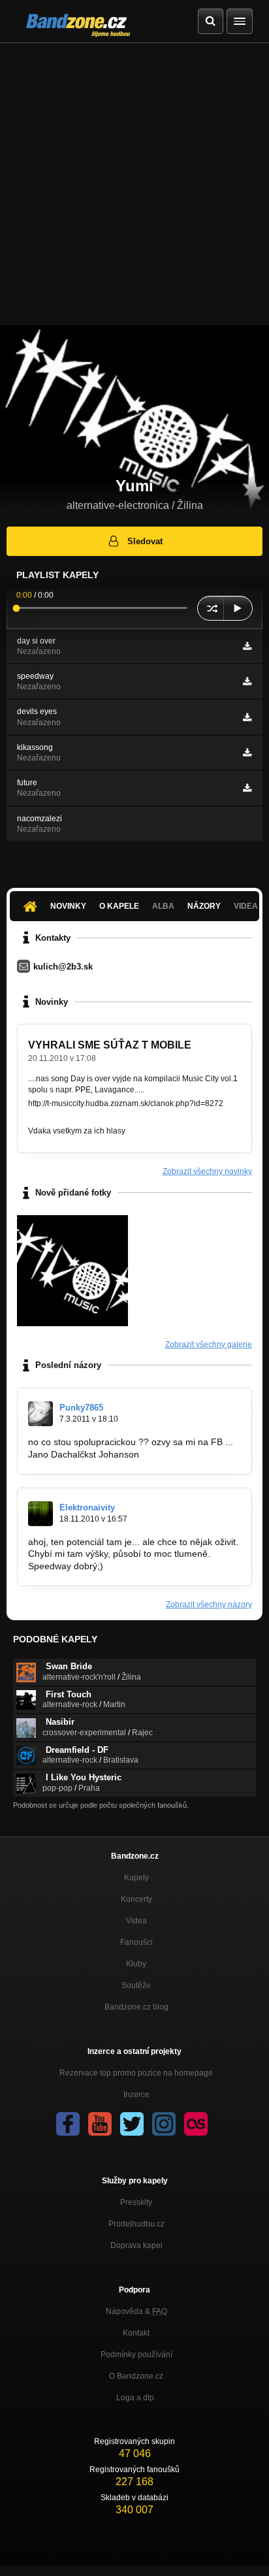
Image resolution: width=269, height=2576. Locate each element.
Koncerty (136, 1899)
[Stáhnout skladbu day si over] (247, 646)
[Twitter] (132, 2124)
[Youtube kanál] (100, 2124)
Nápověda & (136, 2311)
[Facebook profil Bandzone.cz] (68, 2124)
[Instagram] (164, 2124)
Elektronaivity (87, 1508)
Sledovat (145, 541)
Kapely (136, 1878)
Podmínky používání (136, 2355)
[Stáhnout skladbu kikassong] (247, 753)
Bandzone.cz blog (136, 2007)
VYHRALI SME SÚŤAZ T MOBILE (110, 1045)
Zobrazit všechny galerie (209, 1345)
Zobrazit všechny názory (209, 1605)
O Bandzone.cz (136, 2376)
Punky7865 (81, 1408)
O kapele (119, 906)
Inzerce (136, 2095)
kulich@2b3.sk (63, 967)
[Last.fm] (196, 2124)
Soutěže (136, 1985)
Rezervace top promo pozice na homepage (136, 2073)
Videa (136, 1921)
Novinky (68, 906)
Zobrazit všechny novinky (207, 1171)
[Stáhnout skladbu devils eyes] (247, 717)
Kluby (136, 1964)
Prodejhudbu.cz (136, 2224)
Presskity (136, 2202)
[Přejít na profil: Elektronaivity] (40, 1514)
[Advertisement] (134, 184)
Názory (204, 906)
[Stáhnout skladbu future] (247, 788)
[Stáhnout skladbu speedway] (247, 681)
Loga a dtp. (136, 2398)
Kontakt (136, 2333)
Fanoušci (136, 1942)
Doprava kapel (136, 2245)
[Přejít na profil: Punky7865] (40, 1414)
